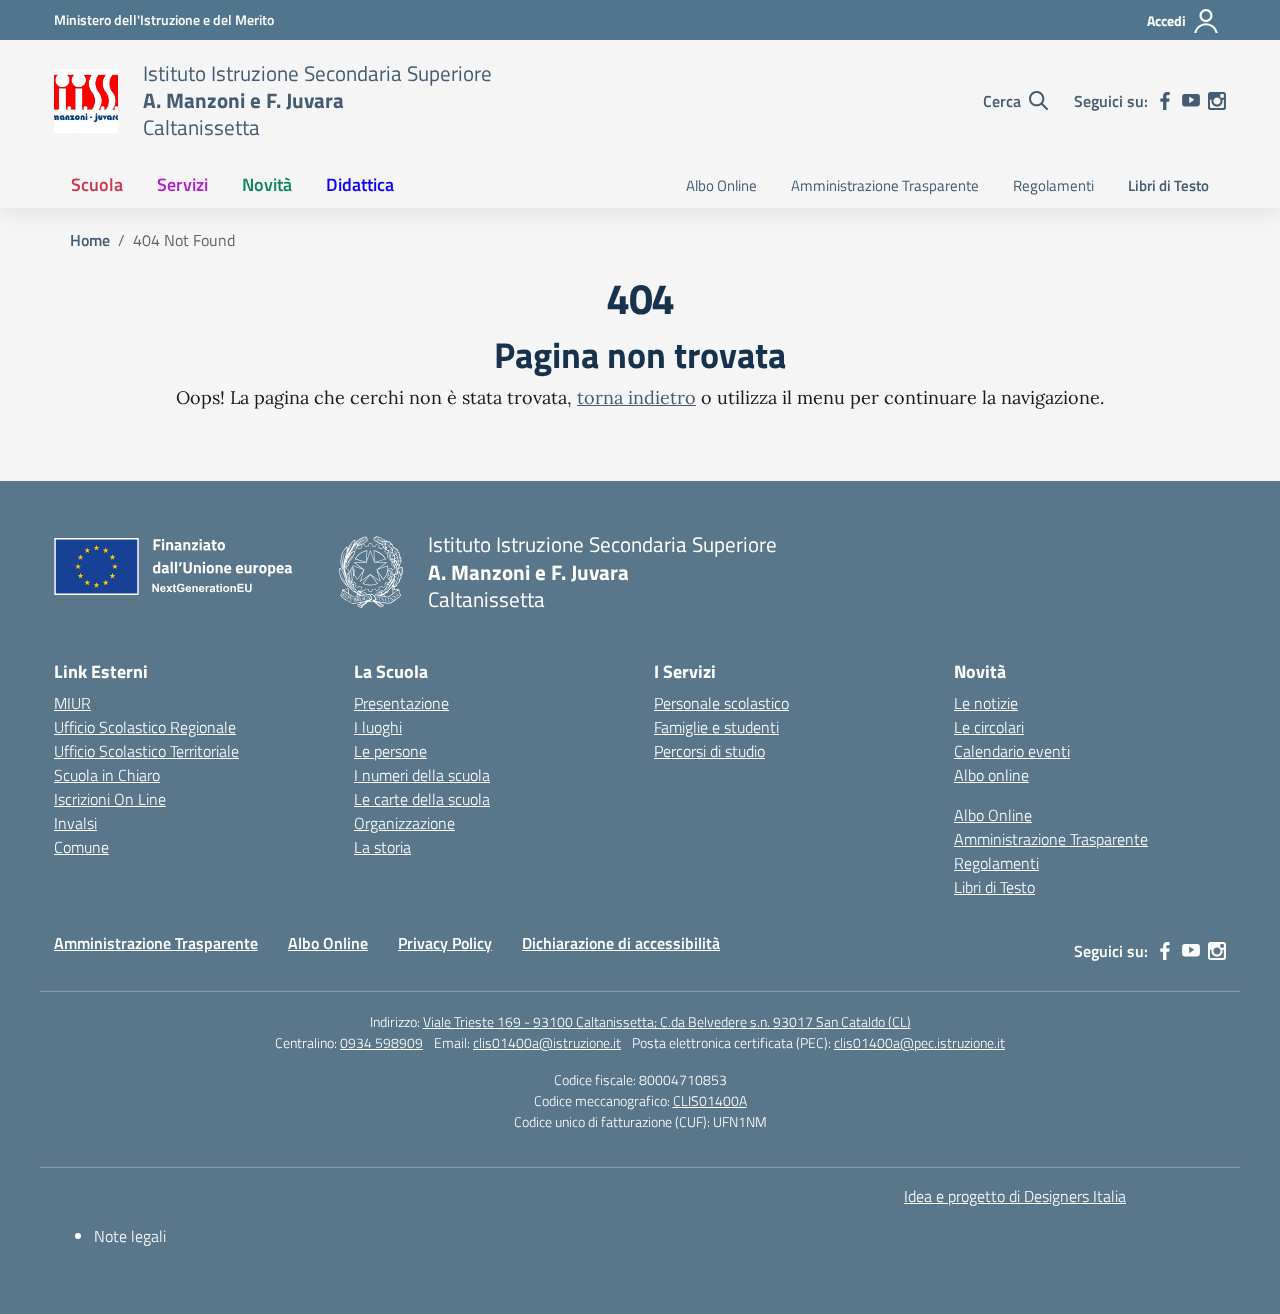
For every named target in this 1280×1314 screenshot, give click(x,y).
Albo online (991, 775)
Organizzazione (404, 823)
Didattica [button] (360, 184)
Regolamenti (1053, 185)
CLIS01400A (710, 1100)
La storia (382, 847)
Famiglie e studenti (716, 727)
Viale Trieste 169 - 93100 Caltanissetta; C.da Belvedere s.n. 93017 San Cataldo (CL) (667, 1021)
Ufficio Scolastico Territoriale (146, 751)
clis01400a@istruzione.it (547, 1042)
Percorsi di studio (709, 751)
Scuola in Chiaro (107, 775)
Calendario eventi (1012, 751)
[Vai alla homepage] (86, 101)
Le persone (390, 751)
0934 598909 (381, 1042)
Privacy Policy (445, 943)
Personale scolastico (721, 703)
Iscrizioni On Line (110, 799)
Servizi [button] (182, 184)
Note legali (130, 1236)
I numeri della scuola (422, 775)
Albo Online (721, 185)
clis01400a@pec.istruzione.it (919, 1042)
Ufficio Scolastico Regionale (145, 727)
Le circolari (989, 727)
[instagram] (1217, 101)
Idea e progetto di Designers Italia (1015, 1196)
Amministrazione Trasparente (885, 185)
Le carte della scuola (422, 799)
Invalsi (75, 823)
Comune (81, 847)
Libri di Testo (1168, 185)
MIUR (72, 703)
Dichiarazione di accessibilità (621, 943)
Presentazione (401, 703)
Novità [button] (267, 184)
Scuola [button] (97, 184)
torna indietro (636, 397)
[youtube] (1191, 101)
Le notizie (986, 703)
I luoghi (378, 727)
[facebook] (1165, 101)
